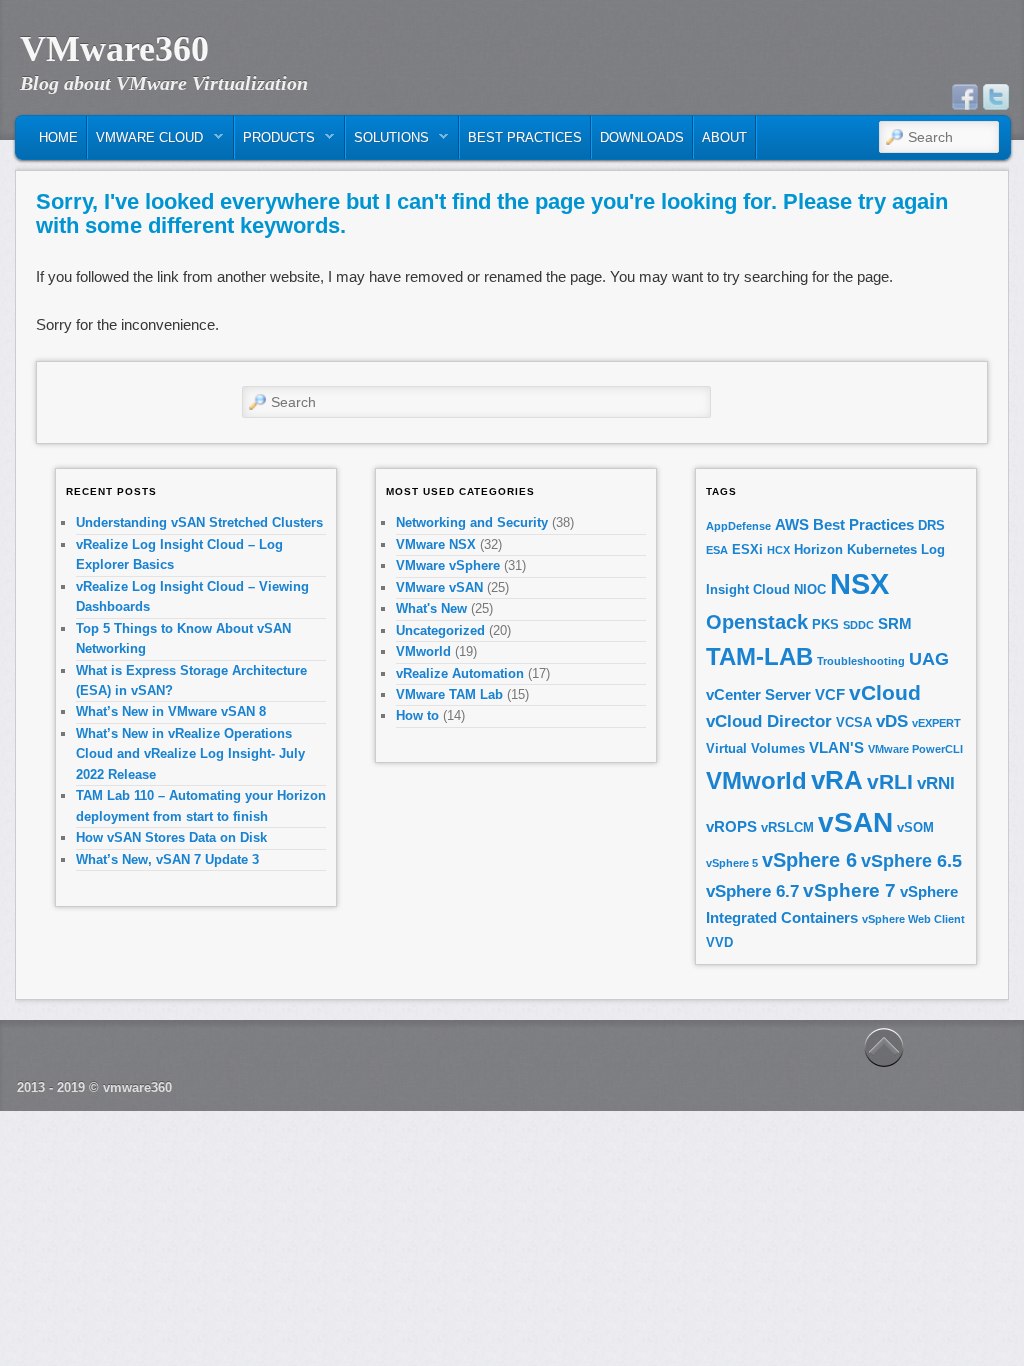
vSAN (855, 822)
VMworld (423, 651)
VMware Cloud (145, 142)
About (724, 137)
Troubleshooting (861, 661)
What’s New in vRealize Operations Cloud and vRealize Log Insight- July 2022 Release (190, 754)
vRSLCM (787, 827)
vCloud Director (769, 721)
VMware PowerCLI (915, 749)
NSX (859, 583)
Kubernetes (882, 549)
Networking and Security (472, 522)
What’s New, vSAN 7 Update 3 (167, 859)
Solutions (387, 142)
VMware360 (114, 49)
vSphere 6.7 (752, 891)
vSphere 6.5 (911, 861)
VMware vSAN (439, 587)
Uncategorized (440, 630)
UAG (929, 659)
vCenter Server (758, 694)
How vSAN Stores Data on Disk (171, 837)
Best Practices (525, 137)
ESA (717, 550)
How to (417, 715)
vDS (892, 721)
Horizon (818, 549)
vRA (837, 780)
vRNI (936, 783)
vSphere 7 (849, 890)
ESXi (747, 549)
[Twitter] (996, 97)
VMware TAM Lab (449, 694)
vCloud (885, 692)
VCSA (854, 722)
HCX (778, 550)
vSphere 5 (732, 863)
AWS (792, 524)
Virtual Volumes (755, 748)
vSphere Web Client (913, 919)
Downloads (642, 137)
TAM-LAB (759, 656)
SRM (895, 623)
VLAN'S (836, 747)
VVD (719, 942)
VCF (830, 694)
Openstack (757, 622)
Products (275, 142)
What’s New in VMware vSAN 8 (171, 711)
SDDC (858, 625)
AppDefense (738, 526)
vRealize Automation (460, 673)
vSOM (915, 827)
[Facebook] (965, 97)
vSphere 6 (809, 860)
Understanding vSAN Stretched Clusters (199, 522)
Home (58, 137)
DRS (931, 525)
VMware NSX (436, 544)
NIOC (810, 589)
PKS (825, 624)
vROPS (731, 826)
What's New (431, 608)
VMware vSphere (448, 565)
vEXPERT (936, 723)
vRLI (890, 781)
